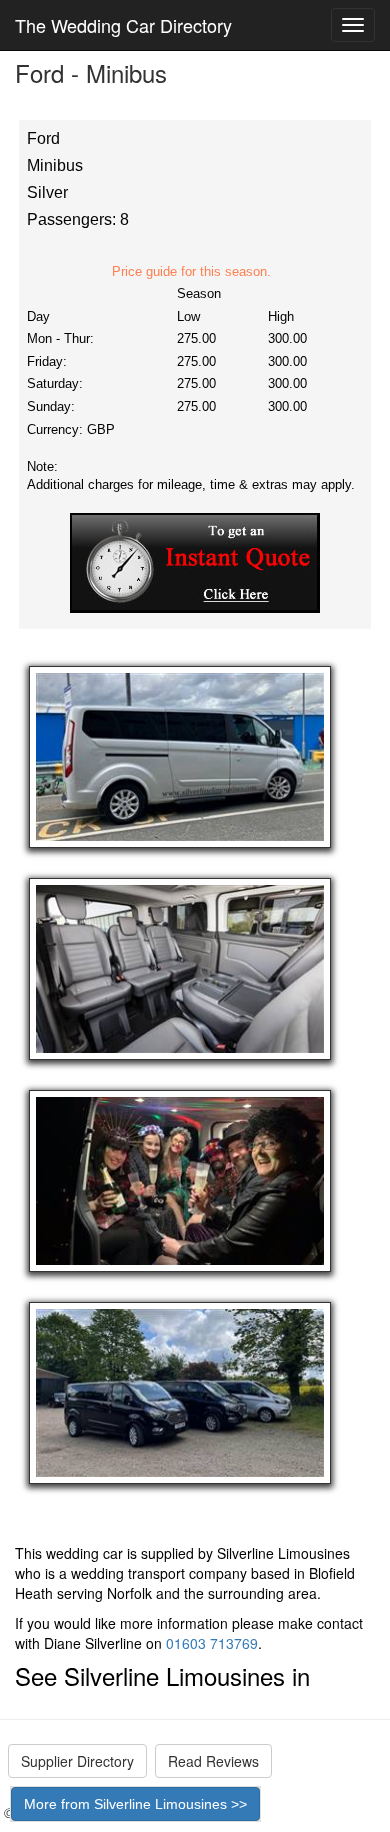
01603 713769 (212, 1643)
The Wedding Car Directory (123, 25)
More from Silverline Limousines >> (135, 1804)
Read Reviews (213, 1761)
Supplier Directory (77, 1761)
